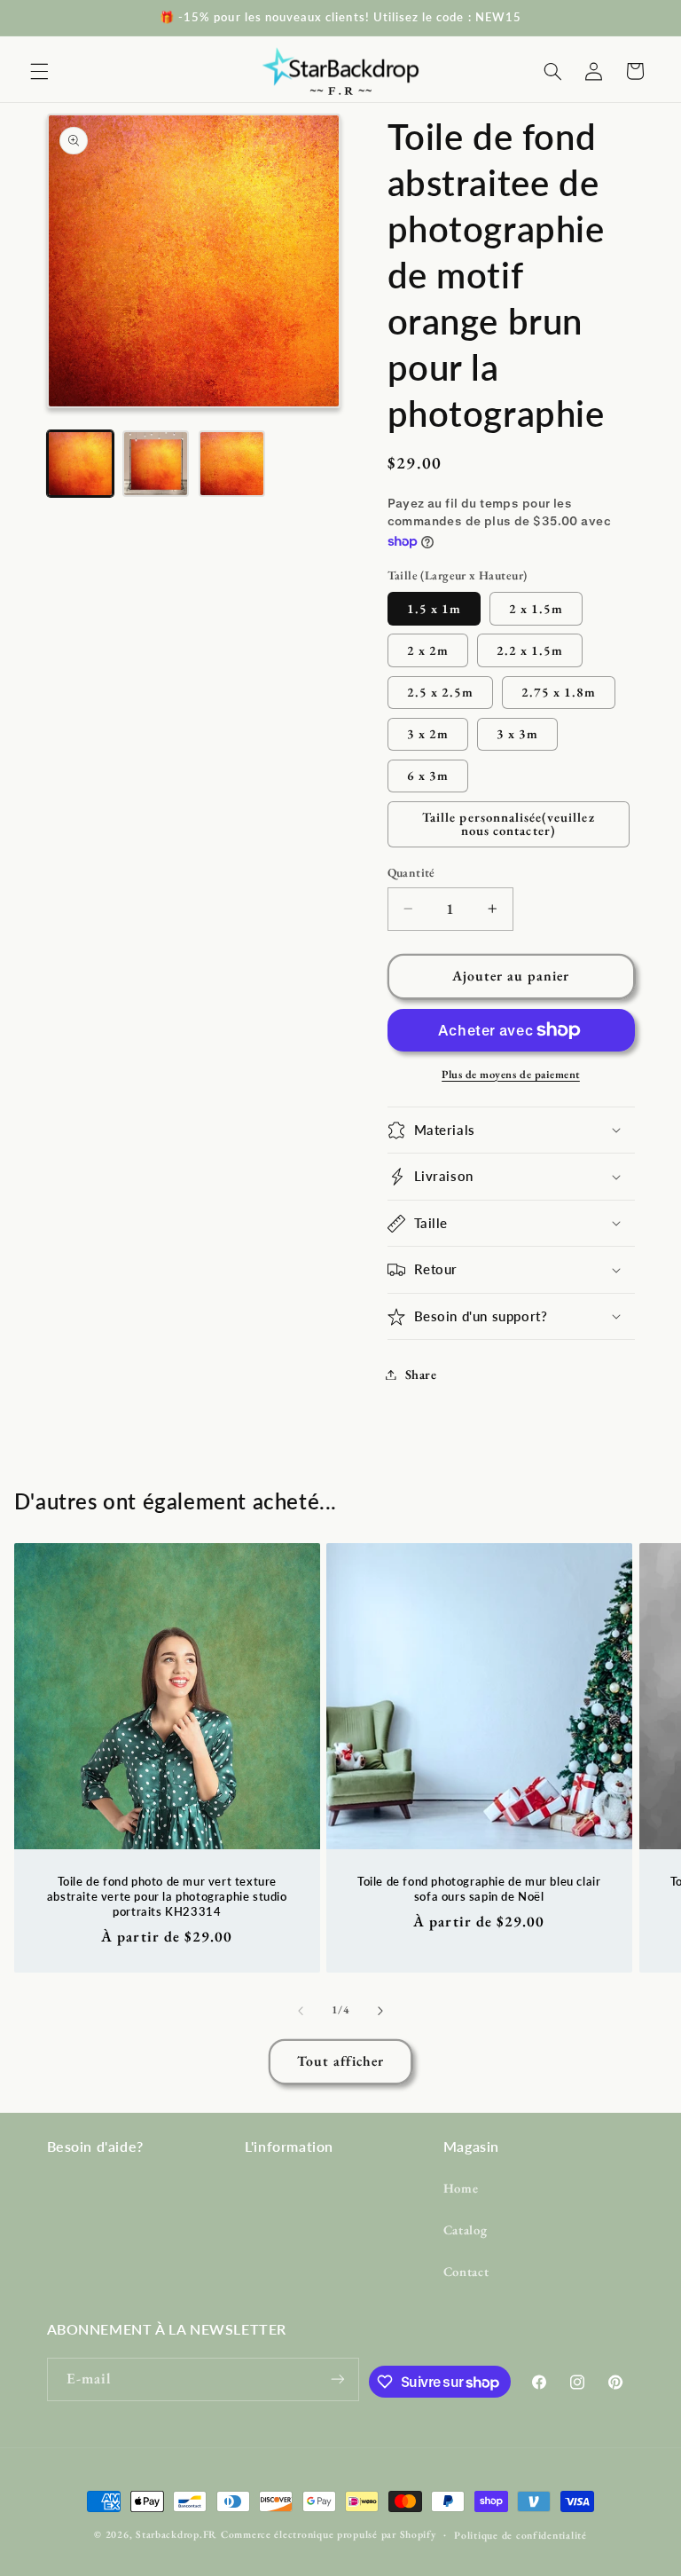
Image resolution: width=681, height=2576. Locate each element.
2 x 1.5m (536, 608)
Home (461, 2188)
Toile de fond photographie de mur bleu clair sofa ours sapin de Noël (479, 1889)
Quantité (411, 872)
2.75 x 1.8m (559, 692)
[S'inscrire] (338, 2379)
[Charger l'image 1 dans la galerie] (80, 464)
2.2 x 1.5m (530, 650)
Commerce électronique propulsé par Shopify (329, 2534)
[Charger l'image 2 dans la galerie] (156, 464)
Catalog (465, 2229)
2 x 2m (428, 650)
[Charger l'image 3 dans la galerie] (232, 464)
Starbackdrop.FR (176, 2534)
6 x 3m (428, 775)
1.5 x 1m (434, 608)
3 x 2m (428, 733)
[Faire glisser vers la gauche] (301, 2011)
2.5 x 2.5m (441, 692)
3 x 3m (517, 733)
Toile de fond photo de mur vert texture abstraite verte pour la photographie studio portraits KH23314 (167, 1896)
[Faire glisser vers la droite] (380, 2011)
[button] (39, 71)
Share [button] (421, 1374)
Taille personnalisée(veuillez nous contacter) (508, 823)
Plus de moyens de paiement (511, 1074)
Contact (466, 2271)
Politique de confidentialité (521, 2535)
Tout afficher (341, 2061)
